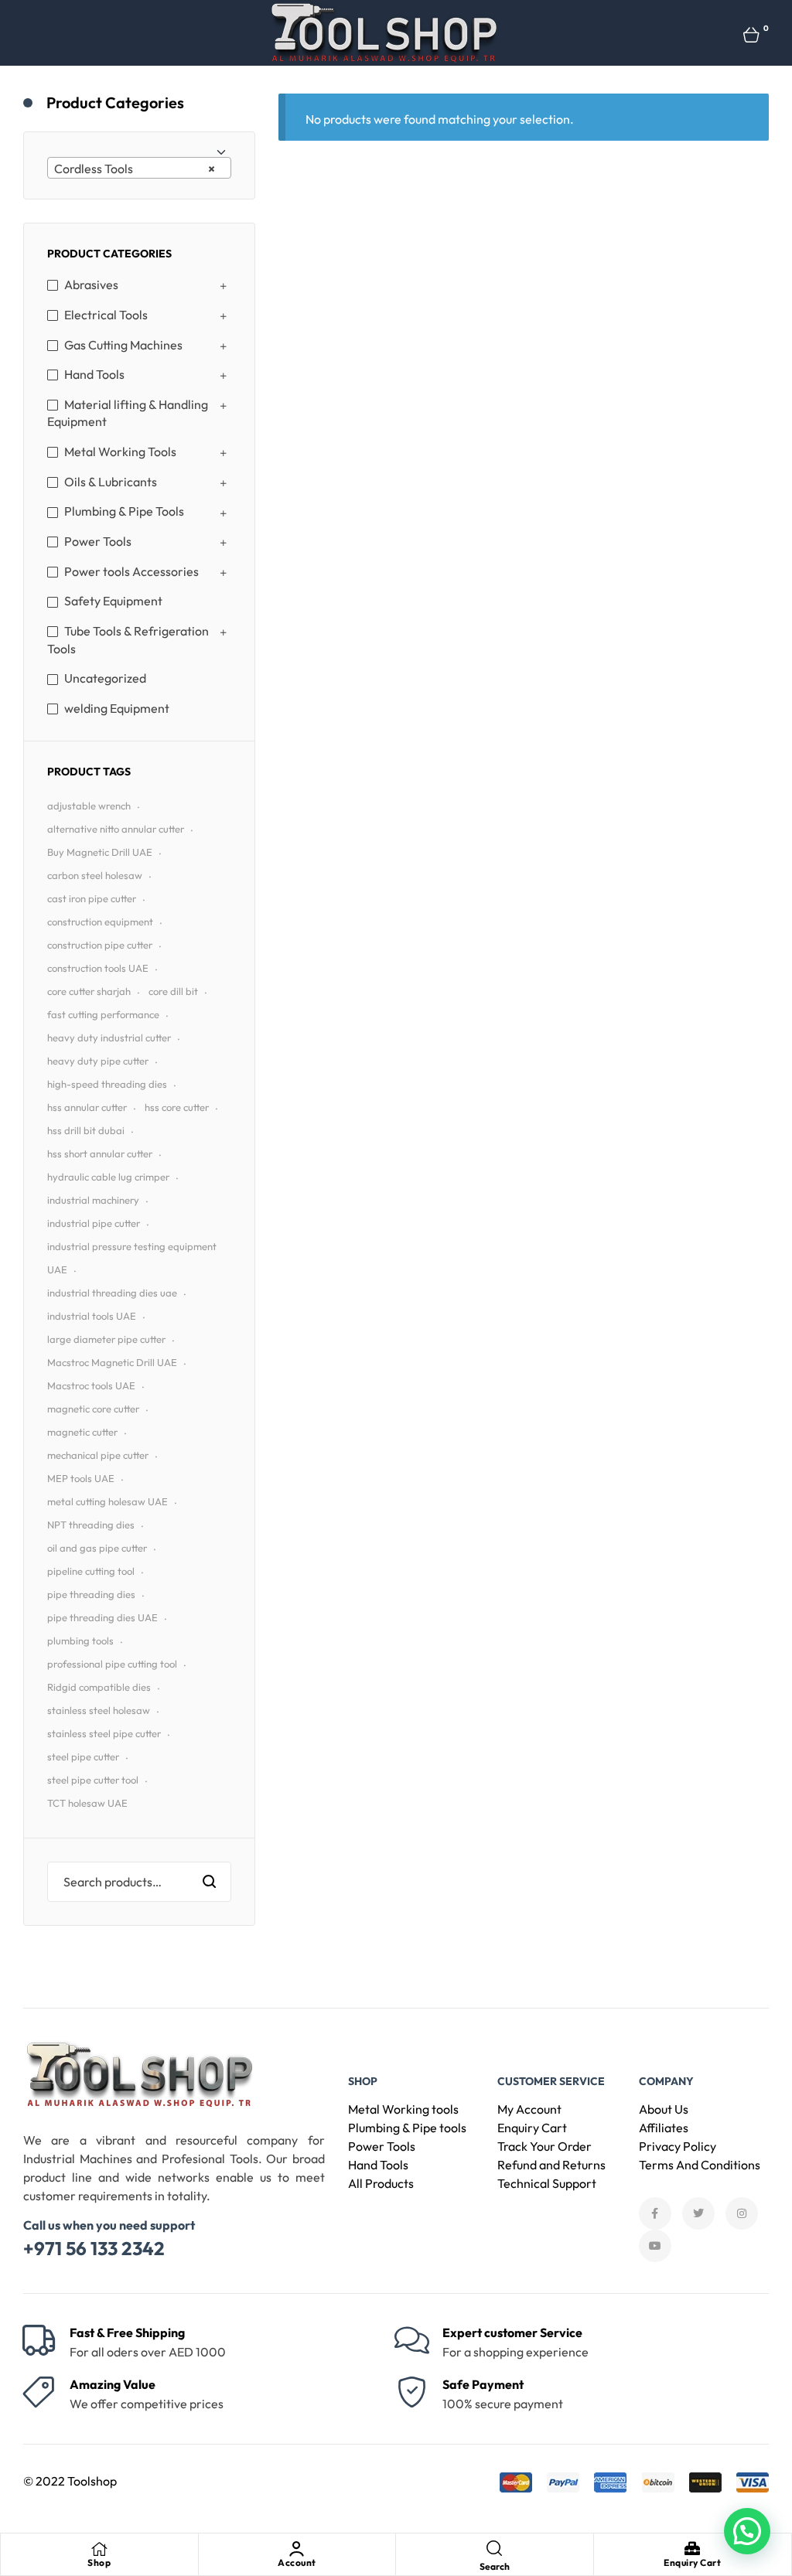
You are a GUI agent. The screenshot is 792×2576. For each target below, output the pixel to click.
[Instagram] (742, 2213)
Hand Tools (94, 374)
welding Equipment (117, 708)
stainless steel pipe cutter (104, 1733)
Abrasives (91, 285)
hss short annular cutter (100, 1153)
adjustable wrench (89, 806)
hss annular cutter (87, 1107)
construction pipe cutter (100, 945)
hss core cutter (177, 1107)
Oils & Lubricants (111, 482)
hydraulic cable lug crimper (108, 1177)
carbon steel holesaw (95, 875)
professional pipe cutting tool (112, 1664)
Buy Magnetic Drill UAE (100, 852)
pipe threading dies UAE (102, 1617)
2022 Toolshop (76, 2481)
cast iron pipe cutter (92, 898)
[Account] (297, 2549)
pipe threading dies (91, 1594)
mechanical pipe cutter (98, 1455)
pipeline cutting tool (91, 1571)
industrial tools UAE (92, 1316)
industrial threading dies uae (112, 1293)
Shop (99, 2562)
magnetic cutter (82, 1432)
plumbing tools (80, 1641)
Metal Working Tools (120, 451)
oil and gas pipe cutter (97, 1548)
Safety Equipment (113, 601)
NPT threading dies (91, 1525)
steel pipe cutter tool (93, 1780)
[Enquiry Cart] (692, 2549)
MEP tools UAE (81, 1478)
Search (210, 1882)
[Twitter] (698, 2213)
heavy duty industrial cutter (109, 1038)
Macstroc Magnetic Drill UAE (112, 1362)
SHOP (363, 2081)
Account (297, 2562)
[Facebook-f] (655, 2213)
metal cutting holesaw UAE (108, 1501)
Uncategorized (105, 678)
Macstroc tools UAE (91, 1385)
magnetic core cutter (93, 1409)
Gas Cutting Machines (123, 345)
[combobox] (139, 168)
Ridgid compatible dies (99, 1687)
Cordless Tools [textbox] (135, 169)
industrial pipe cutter (94, 1223)
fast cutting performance (103, 1014)
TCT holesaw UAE (87, 1803)
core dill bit (173, 991)
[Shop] (99, 2549)
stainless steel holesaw (99, 1710)
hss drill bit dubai (86, 1130)
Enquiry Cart (692, 2562)
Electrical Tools (106, 315)
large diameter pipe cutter (106, 1339)
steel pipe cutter (83, 1757)
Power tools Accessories (131, 571)
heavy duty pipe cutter (98, 1061)
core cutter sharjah (89, 991)
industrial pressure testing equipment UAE (132, 1258)
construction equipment (100, 922)
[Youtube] (655, 2246)
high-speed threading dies (107, 1084)
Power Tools (98, 541)
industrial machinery (93, 1200)
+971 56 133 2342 (94, 2248)
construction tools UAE (98, 968)
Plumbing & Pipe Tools (124, 511)
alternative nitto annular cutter (116, 829)
